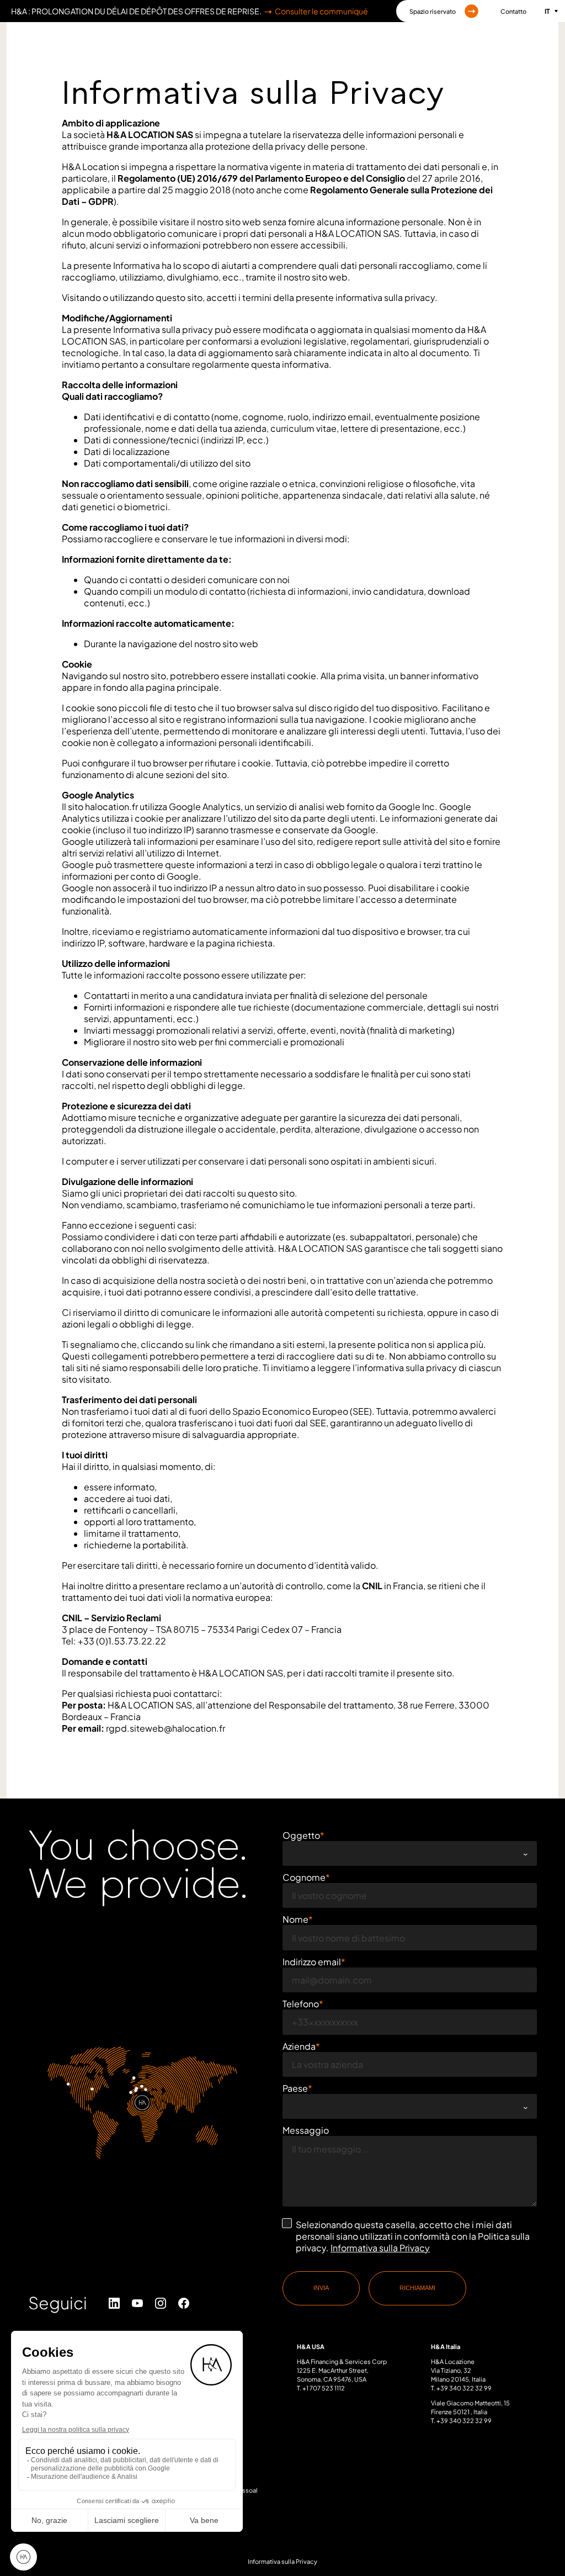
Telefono (301, 2004)
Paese (295, 2088)
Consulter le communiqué (321, 11)
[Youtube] (137, 2303)
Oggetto (301, 1835)
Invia (321, 2288)
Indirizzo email (312, 1962)
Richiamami (417, 2288)
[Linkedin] (114, 2303)
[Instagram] (160, 2303)
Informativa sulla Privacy (380, 2248)
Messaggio (306, 2130)
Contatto (513, 11)
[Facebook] (183, 2303)
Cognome (304, 1877)
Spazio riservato (433, 11)
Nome (295, 1919)
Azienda (299, 2046)
